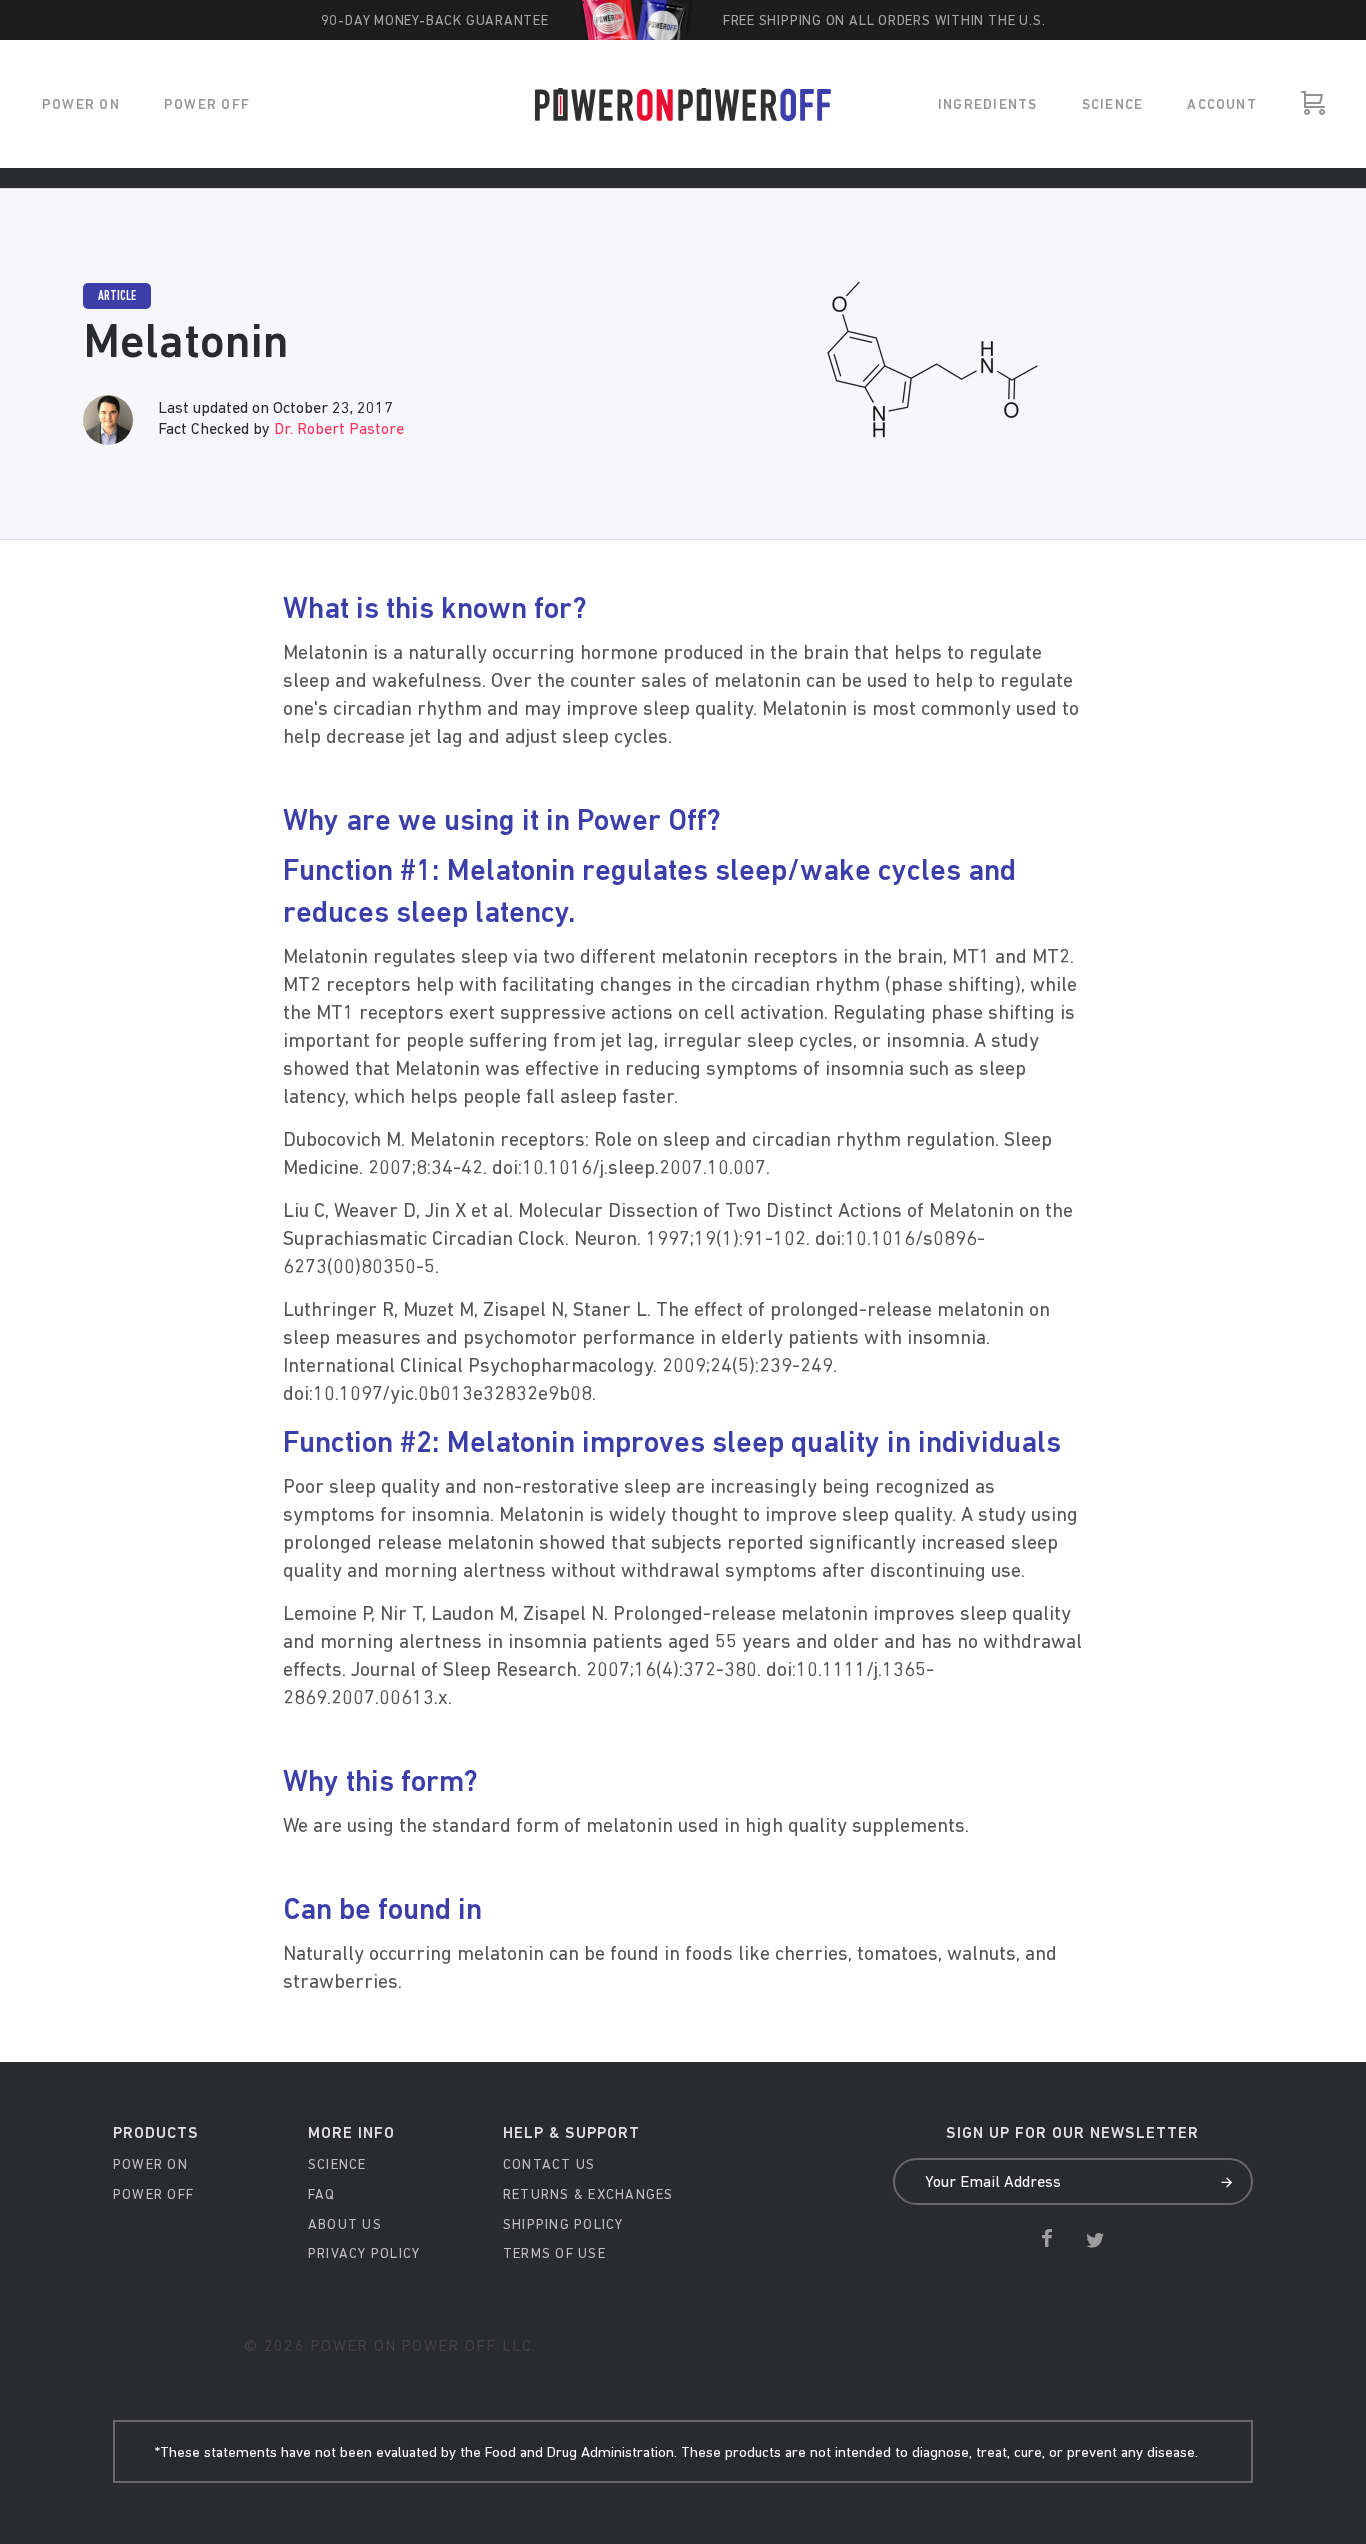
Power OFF (153, 2195)
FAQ (322, 2195)
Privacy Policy (364, 2254)
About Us (345, 2225)
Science (1113, 105)
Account (1222, 105)
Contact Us (549, 2165)
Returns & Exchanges (588, 2195)
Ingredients (988, 105)
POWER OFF (207, 105)
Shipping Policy (563, 2225)
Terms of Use (554, 2254)
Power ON (81, 105)
